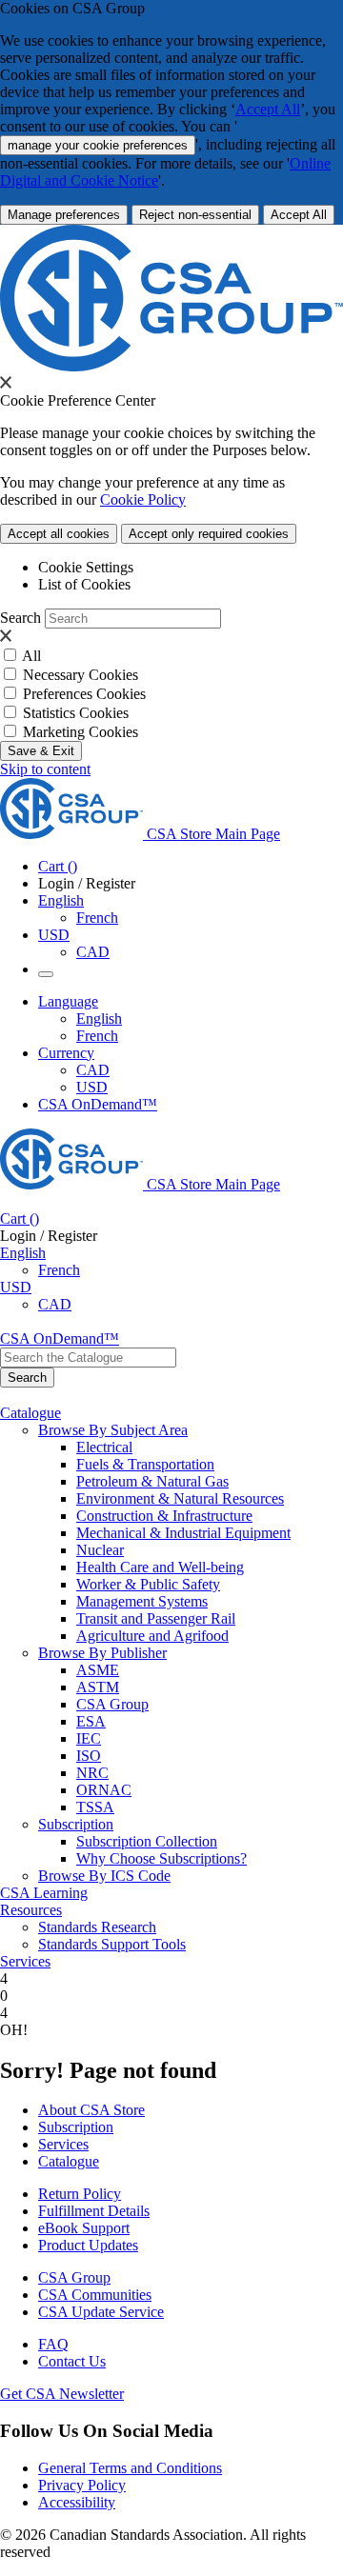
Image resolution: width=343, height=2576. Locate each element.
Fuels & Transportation (145, 1464)
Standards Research (97, 1927)
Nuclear (100, 1550)
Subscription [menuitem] (76, 1824)
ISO (89, 1756)
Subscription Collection (147, 1841)
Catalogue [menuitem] (30, 1413)
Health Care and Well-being (160, 1567)
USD (54, 935)
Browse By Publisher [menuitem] (102, 1653)
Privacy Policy (82, 2485)
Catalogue (69, 2161)
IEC (89, 1738)
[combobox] (88, 1358)
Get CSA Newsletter (62, 2394)
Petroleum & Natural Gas (152, 1481)
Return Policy (80, 2194)
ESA (91, 1721)
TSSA (95, 1807)
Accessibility (77, 2502)
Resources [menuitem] (31, 1910)
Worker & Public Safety (148, 1584)
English (99, 1018)
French (97, 918)
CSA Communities (95, 2295)
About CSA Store (91, 2110)
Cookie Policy (143, 499)
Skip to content (45, 769)
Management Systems (142, 1601)
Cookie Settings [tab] (86, 567)
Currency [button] (66, 1053)
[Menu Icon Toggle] (46, 974)
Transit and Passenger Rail (156, 1618)
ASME (98, 1670)
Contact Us (72, 2361)
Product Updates (88, 2245)
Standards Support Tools (112, 1944)
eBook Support (84, 2228)
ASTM (98, 1687)
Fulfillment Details (94, 2211)
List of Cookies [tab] (84, 584)
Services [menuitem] (25, 1961)
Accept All (268, 109)
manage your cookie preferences (98, 145)
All (31, 656)
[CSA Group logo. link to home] (171, 366)
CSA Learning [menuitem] (44, 1893)
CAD (93, 952)
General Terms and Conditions (130, 2468)
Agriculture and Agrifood (152, 1636)
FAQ (53, 2344)
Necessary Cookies (81, 675)
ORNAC (104, 1790)
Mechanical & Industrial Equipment (183, 1533)
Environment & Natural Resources (180, 1498)
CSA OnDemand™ (98, 1104)
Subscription (76, 2127)
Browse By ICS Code (104, 1876)
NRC (92, 1773)
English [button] (61, 900)
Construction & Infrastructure (164, 1516)
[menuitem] (210, 1448)
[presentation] (6, 382)
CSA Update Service (101, 2312)
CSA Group (112, 1704)
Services (63, 2144)
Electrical (104, 1447)
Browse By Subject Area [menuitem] (113, 1430)
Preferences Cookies (84, 694)
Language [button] (68, 1001)
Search (20, 618)
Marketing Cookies (81, 732)
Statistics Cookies (76, 713)
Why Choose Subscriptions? (161, 1858)
